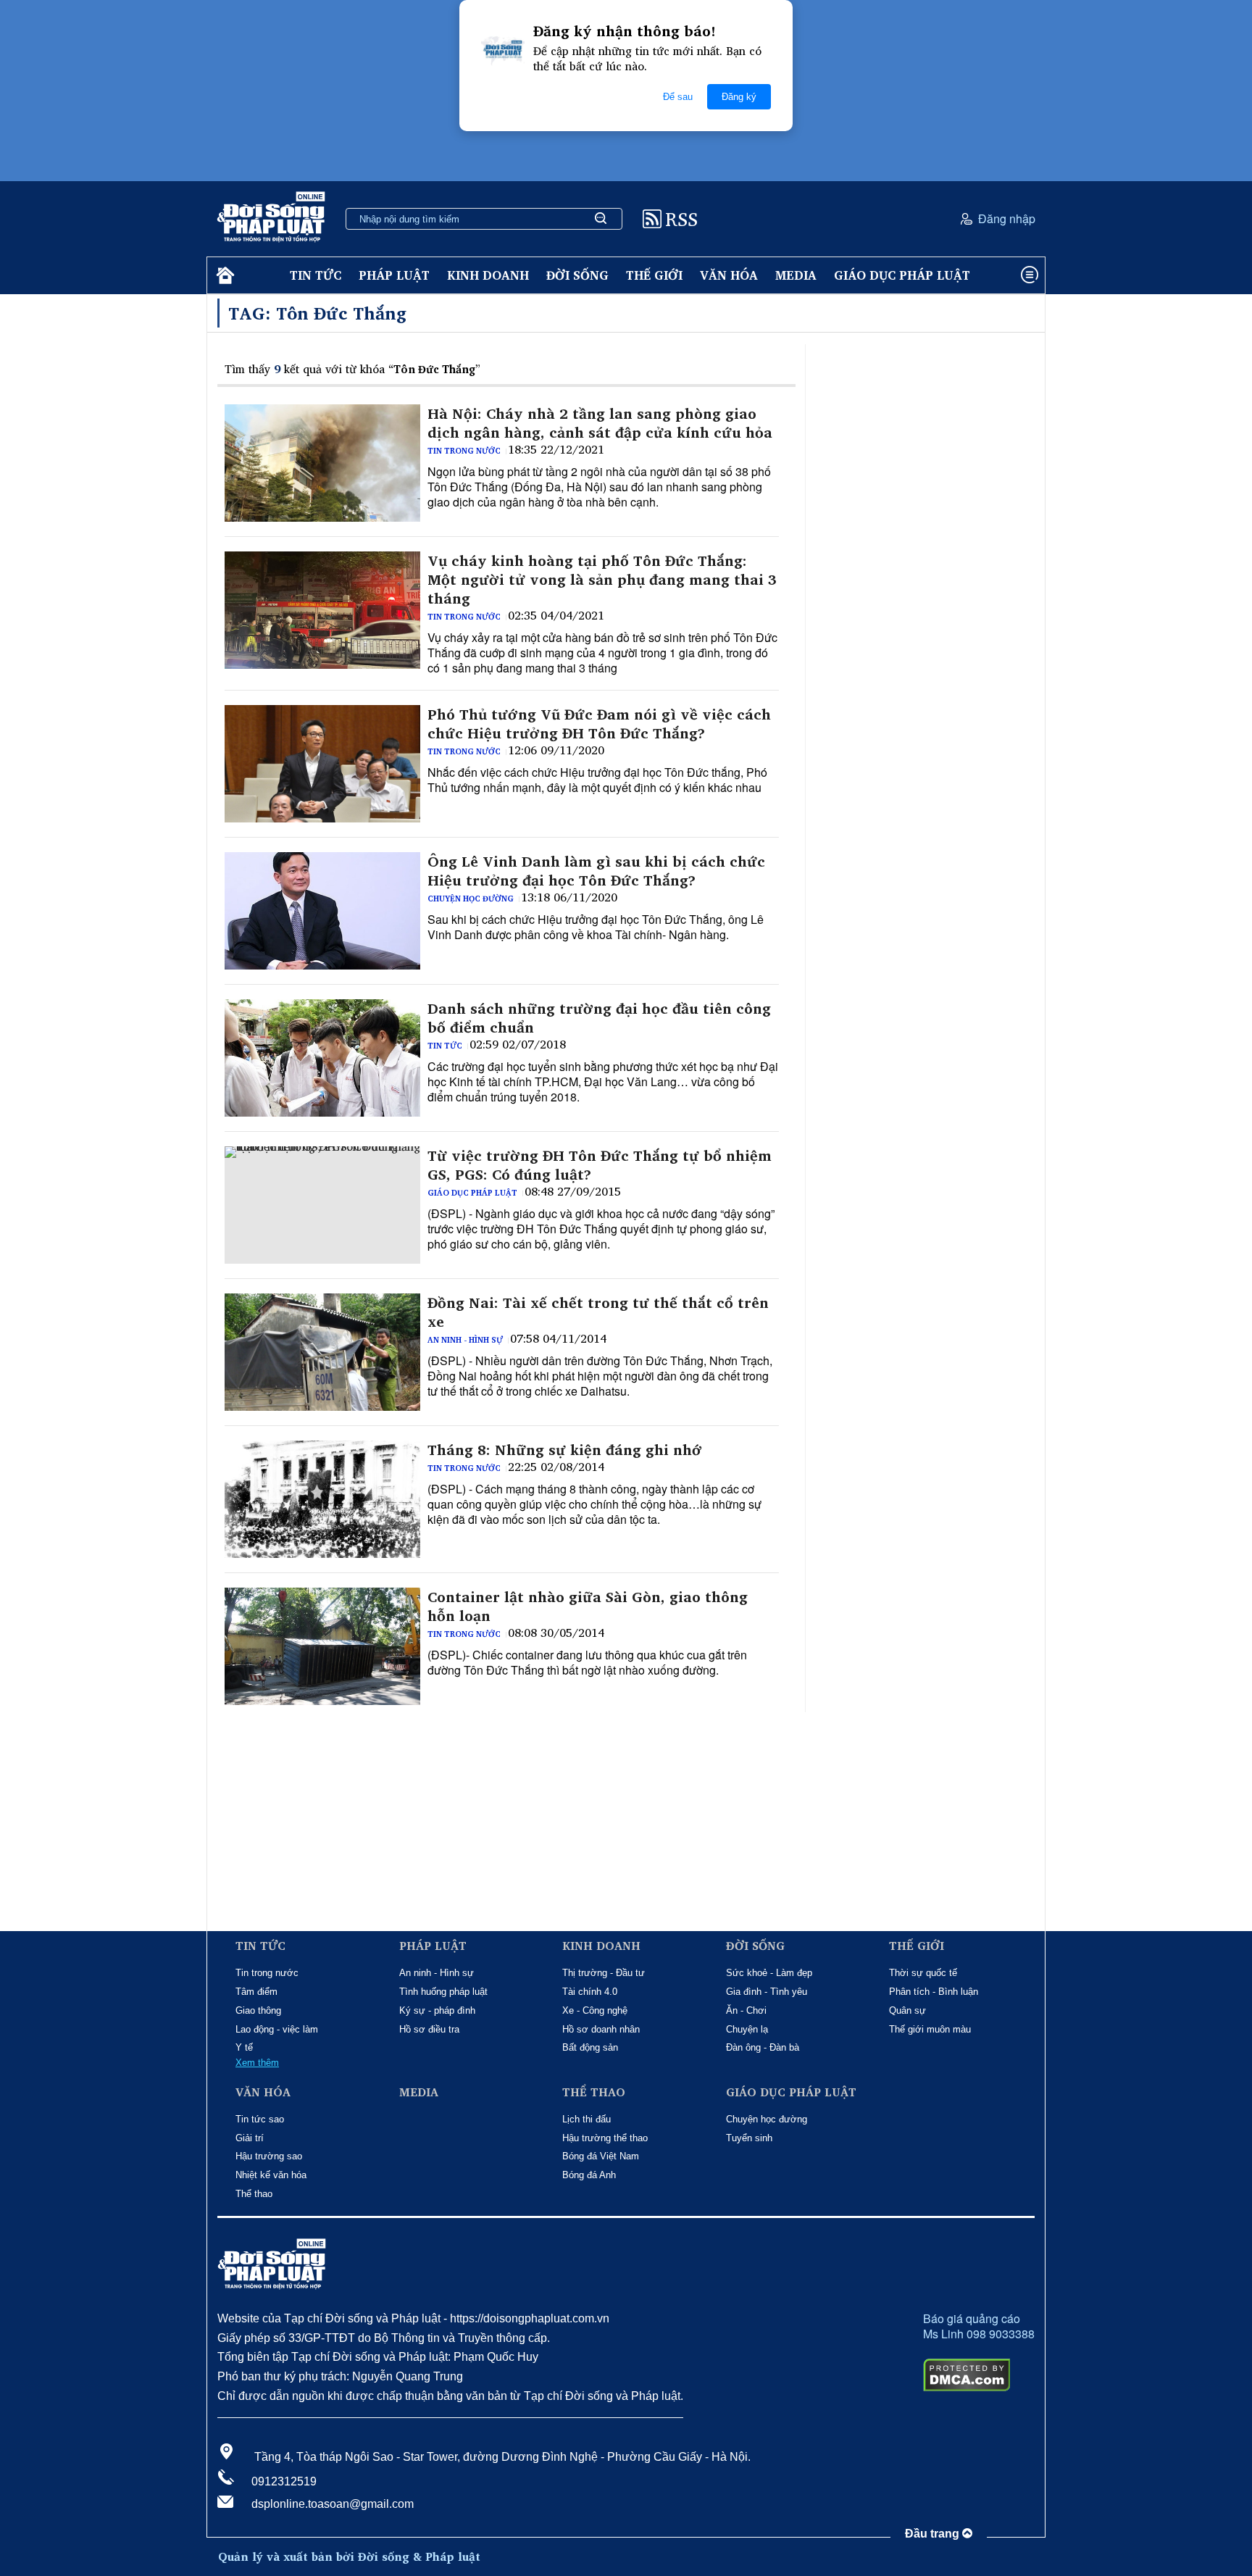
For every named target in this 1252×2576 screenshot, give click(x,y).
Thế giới (654, 275)
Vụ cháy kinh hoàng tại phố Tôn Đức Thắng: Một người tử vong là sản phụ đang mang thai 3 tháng (602, 580)
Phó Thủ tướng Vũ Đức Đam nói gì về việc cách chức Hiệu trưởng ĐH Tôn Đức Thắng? (599, 724)
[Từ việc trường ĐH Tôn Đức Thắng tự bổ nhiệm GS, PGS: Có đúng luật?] (322, 1205)
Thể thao (254, 2194)
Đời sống (577, 275)
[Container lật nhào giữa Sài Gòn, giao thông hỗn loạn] (322, 1646)
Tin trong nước (464, 451)
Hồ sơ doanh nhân (601, 2029)
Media (796, 275)
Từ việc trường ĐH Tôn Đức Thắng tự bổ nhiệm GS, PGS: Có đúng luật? (600, 1165)
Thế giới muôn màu (930, 2029)
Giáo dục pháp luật (902, 275)
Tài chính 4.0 (590, 1992)
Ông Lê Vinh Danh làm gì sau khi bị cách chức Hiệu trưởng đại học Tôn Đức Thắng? (596, 871)
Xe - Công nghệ (595, 2010)
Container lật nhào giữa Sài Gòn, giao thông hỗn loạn (588, 1606)
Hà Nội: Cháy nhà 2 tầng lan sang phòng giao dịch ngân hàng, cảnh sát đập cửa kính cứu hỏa (600, 423)
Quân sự (907, 2010)
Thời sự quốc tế (923, 1973)
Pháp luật (394, 275)
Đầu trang (934, 2534)
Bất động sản (590, 2047)
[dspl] (224, 276)
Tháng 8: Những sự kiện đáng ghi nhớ (565, 1450)
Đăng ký (739, 97)
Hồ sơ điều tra (429, 2029)
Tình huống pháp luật (443, 1992)
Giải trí (250, 2138)
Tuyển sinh (749, 2138)
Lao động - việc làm (277, 2029)
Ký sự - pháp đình (437, 2010)
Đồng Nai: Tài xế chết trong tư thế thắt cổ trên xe (598, 1312)
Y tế (244, 2047)
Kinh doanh (488, 275)
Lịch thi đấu (587, 2119)
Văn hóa (729, 275)
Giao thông (258, 2010)
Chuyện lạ (747, 2029)
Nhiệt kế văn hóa (271, 2175)
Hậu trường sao (269, 2156)
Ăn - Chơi (746, 2010)
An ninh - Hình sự (465, 1340)
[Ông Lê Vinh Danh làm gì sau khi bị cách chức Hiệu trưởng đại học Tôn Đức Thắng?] (322, 911)
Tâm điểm (256, 1992)
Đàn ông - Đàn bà (763, 2047)
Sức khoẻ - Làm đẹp (769, 1973)
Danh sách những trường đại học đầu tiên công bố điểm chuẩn (599, 1018)
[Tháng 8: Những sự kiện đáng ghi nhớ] (322, 1499)
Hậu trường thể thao (605, 2138)
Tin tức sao (260, 2119)
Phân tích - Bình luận (934, 1992)
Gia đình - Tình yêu (767, 1992)
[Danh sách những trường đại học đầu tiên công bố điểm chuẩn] (322, 1058)
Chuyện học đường (471, 899)
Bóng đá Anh (589, 2175)
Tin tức (316, 275)
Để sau (678, 97)
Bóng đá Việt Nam (601, 2156)
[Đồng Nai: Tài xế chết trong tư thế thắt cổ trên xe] (322, 1352)
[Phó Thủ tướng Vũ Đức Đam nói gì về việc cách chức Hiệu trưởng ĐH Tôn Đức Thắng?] (322, 764)
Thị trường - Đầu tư (604, 1973)
